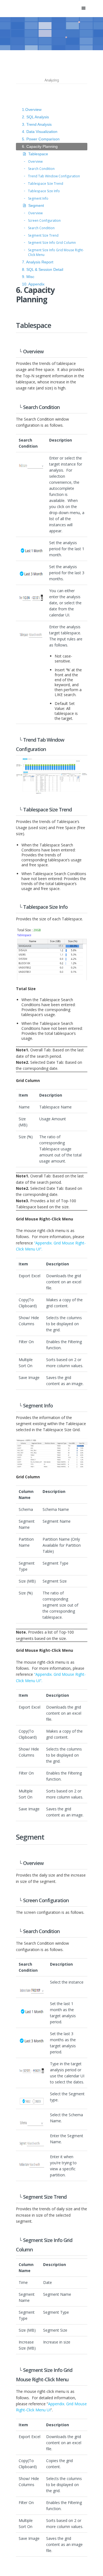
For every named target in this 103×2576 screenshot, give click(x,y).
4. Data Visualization (40, 132)
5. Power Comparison (41, 139)
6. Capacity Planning (40, 146)
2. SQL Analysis (35, 117)
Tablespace (38, 154)
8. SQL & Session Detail (43, 269)
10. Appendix (33, 284)
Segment (36, 205)
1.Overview (32, 109)
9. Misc (28, 277)
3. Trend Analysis (37, 124)
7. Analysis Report (38, 262)
